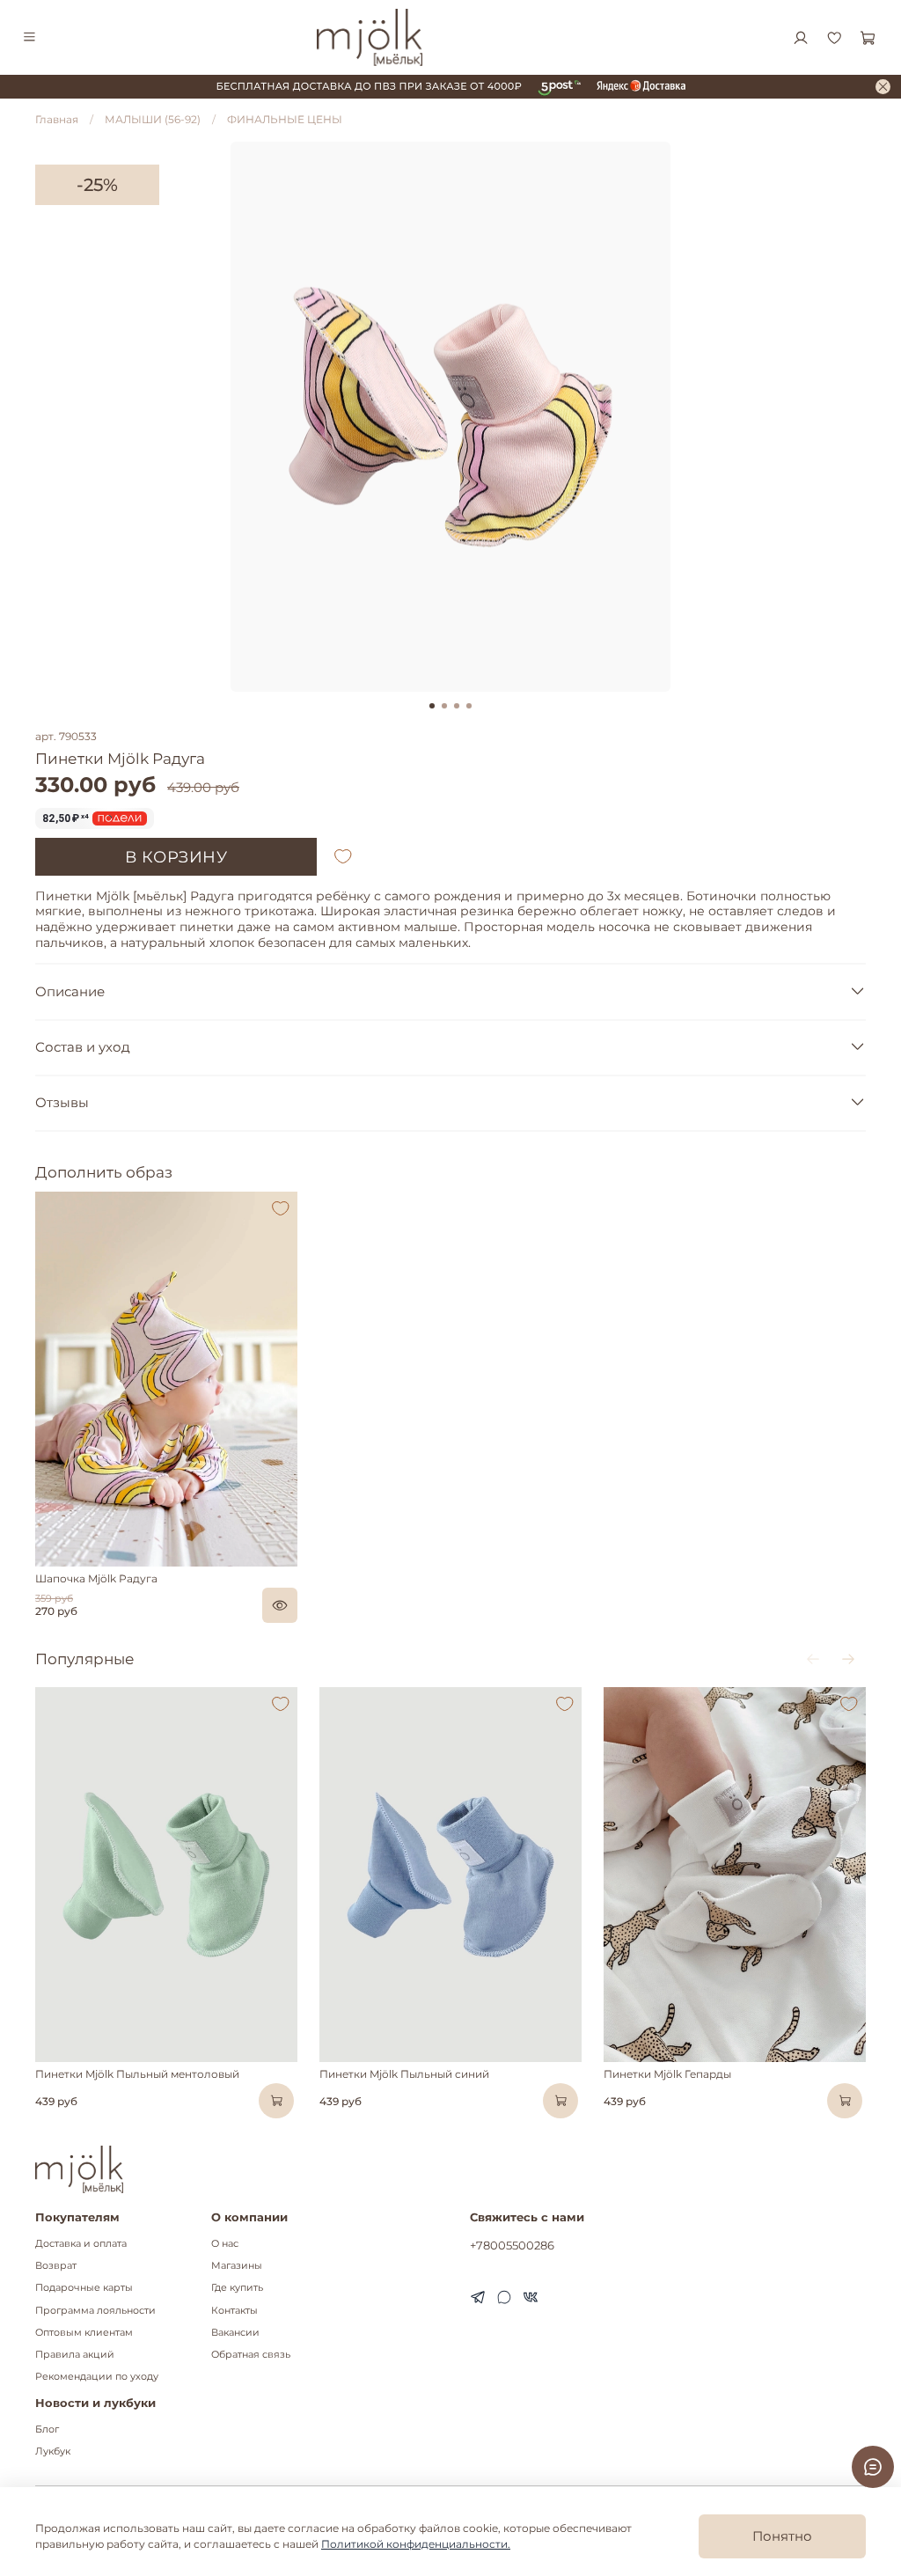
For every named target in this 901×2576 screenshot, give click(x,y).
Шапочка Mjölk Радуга (96, 1578)
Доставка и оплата (81, 2244)
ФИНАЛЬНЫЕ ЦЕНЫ (285, 119)
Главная (57, 119)
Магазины (237, 2266)
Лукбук (53, 2451)
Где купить (237, 2288)
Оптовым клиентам (84, 2333)
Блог (47, 2429)
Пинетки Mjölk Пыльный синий (404, 2073)
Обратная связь (251, 2355)
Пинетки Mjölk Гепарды (667, 2073)
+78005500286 (512, 2245)
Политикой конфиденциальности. (416, 2544)
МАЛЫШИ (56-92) (153, 119)
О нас (225, 2244)
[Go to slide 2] (444, 706)
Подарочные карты (84, 2288)
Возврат (56, 2266)
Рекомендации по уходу (97, 2377)
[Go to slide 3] (457, 706)
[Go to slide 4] (469, 706)
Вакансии (235, 2333)
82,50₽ (66, 818)
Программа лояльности (95, 2311)
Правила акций (75, 2355)
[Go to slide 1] (432, 706)
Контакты (234, 2311)
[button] (47, 1562)
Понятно (782, 2536)
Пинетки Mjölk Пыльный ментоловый (137, 2073)
